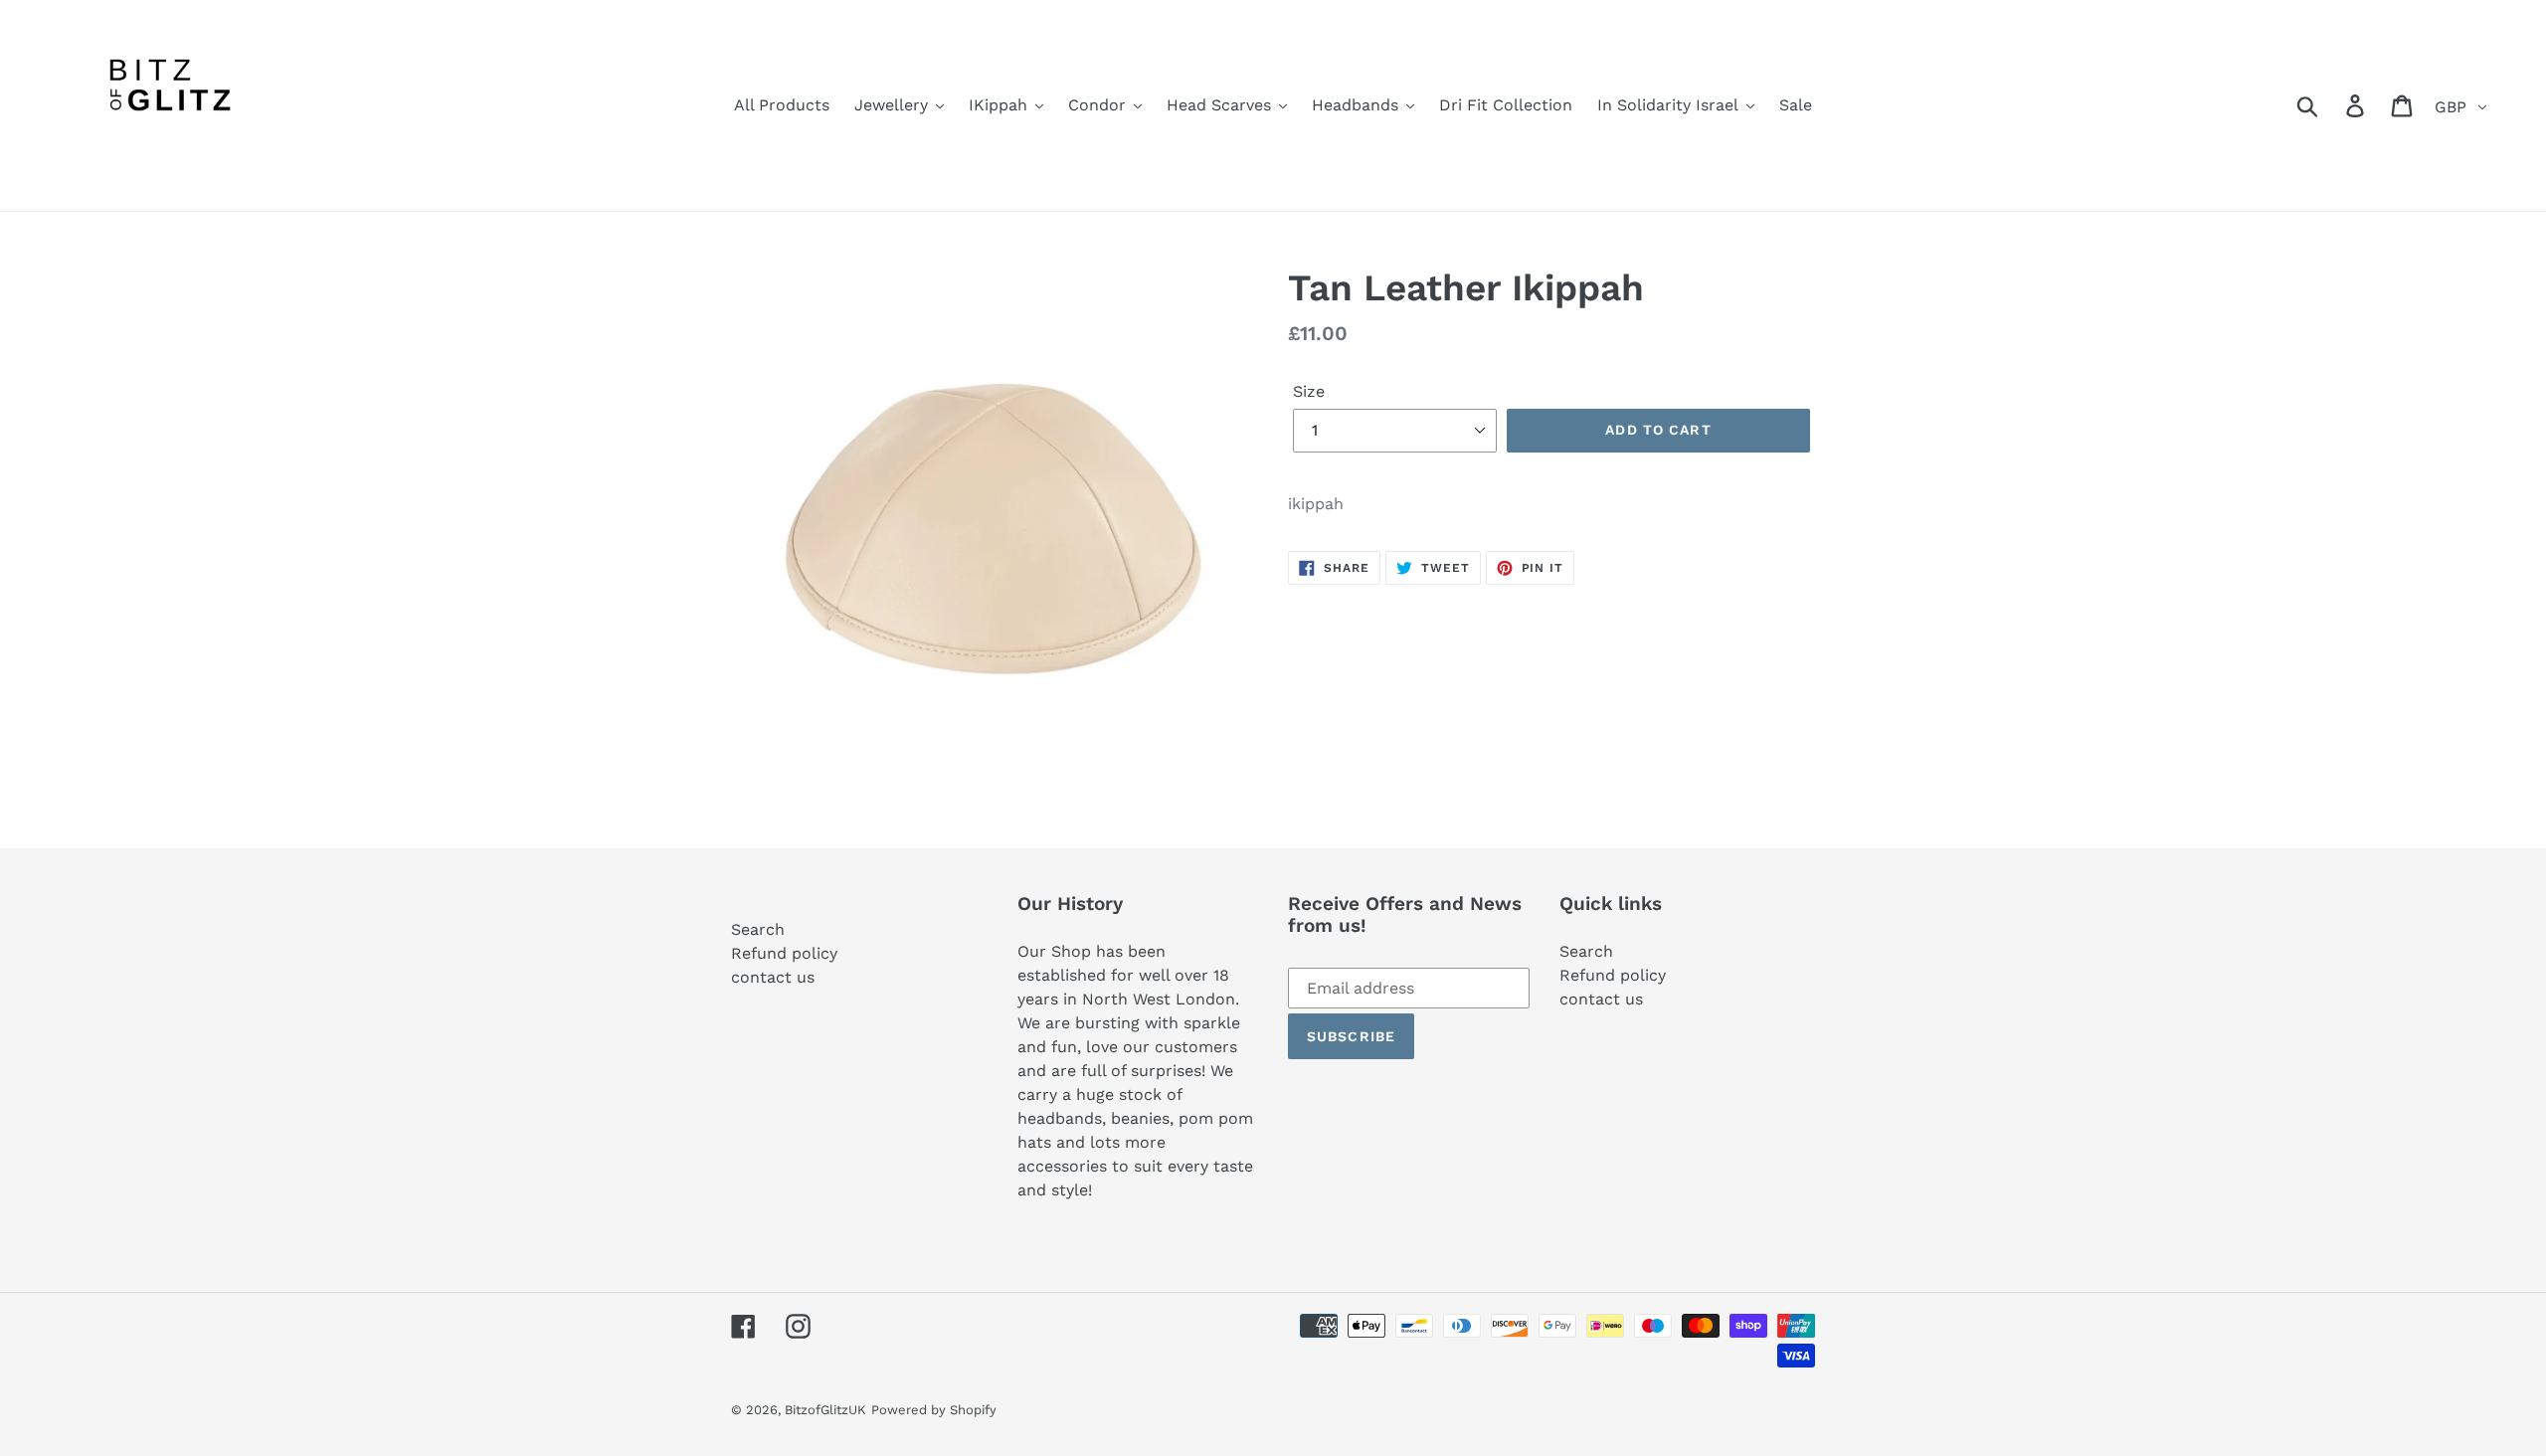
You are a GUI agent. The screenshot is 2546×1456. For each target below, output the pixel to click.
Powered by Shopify (934, 1410)
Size (1309, 391)
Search (758, 929)
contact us (773, 977)
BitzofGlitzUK (825, 1410)
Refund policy (784, 953)
